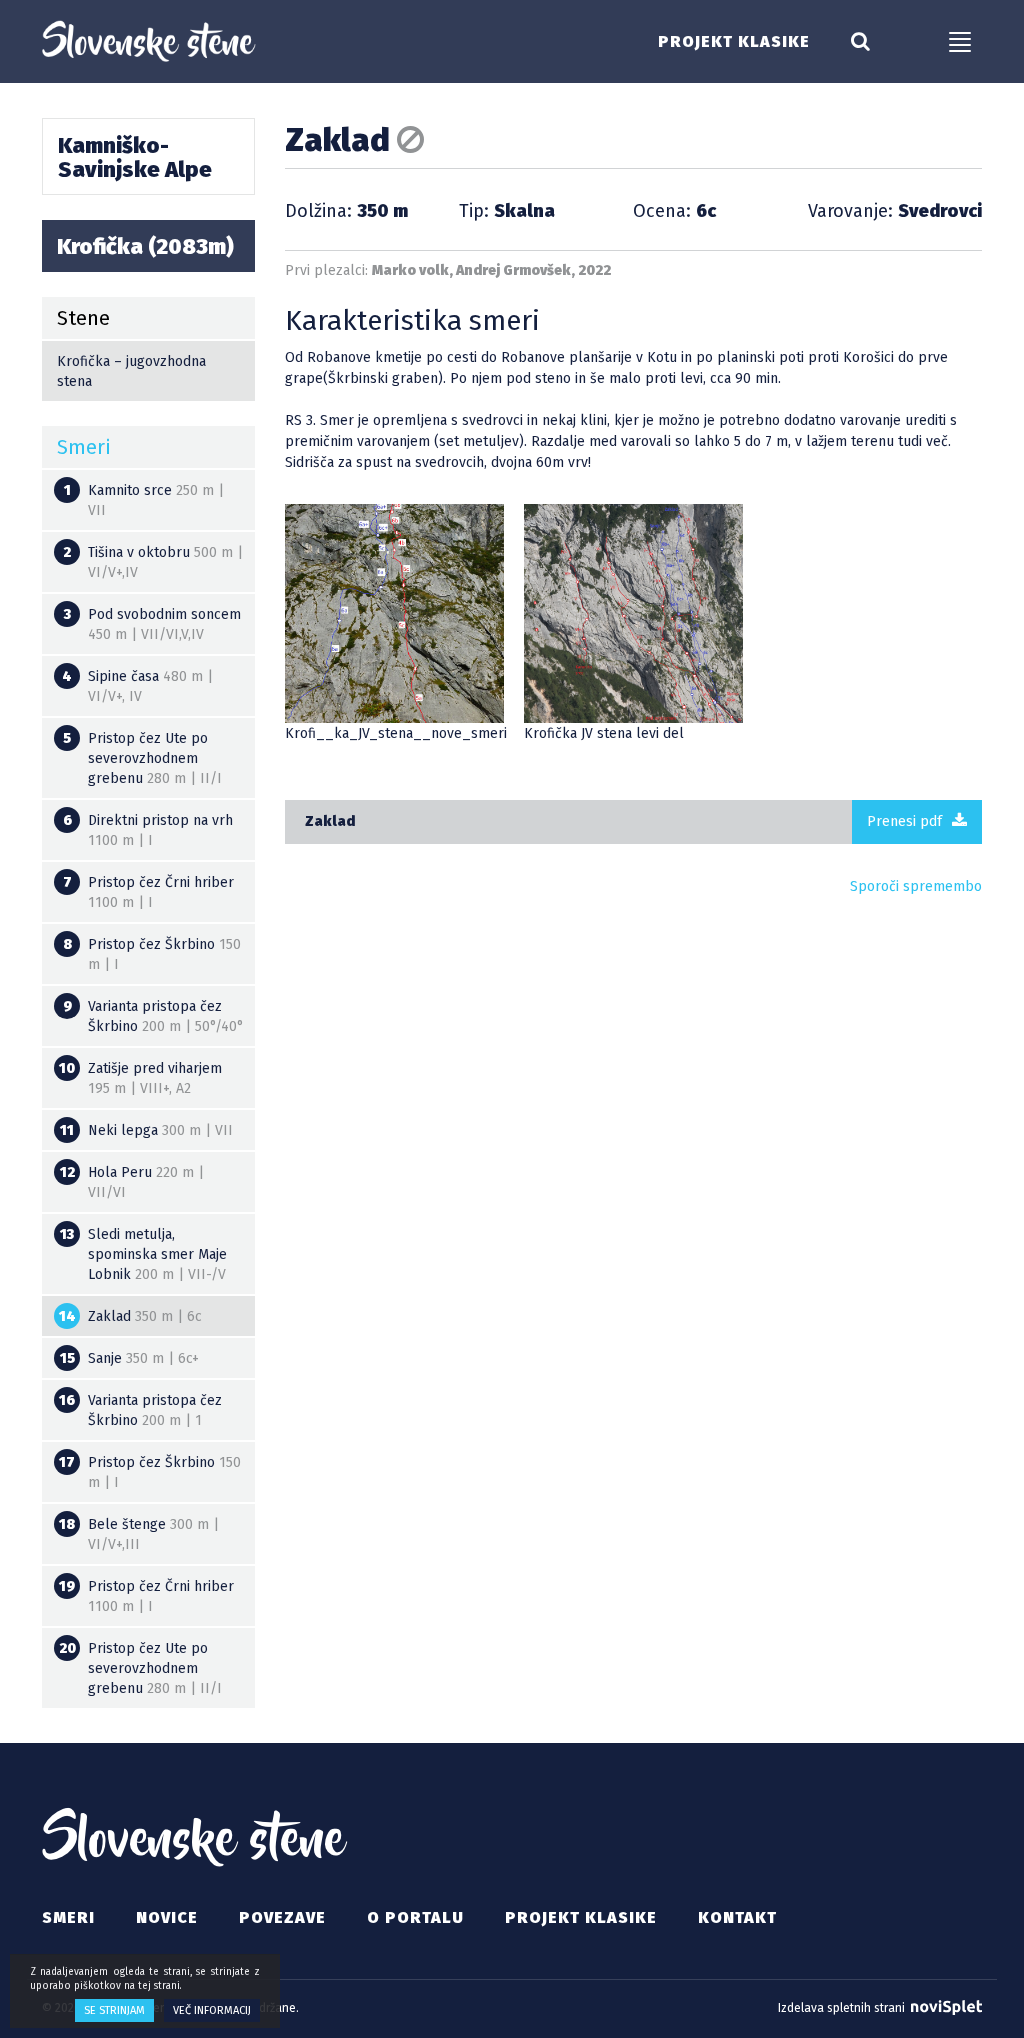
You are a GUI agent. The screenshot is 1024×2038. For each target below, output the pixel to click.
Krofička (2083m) (145, 246)
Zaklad (330, 821)
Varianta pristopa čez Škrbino (154, 1016)
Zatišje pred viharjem (140, 1078)
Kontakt (737, 1917)
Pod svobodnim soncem (153, 624)
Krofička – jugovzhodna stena (131, 371)
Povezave (282, 1917)
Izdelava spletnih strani (843, 2008)
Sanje (130, 1358)
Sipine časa (137, 686)
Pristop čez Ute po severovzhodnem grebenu (142, 758)
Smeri (68, 1917)
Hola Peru (132, 1182)
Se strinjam (114, 2010)
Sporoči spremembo (916, 886)
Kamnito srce (144, 500)
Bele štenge (139, 1534)
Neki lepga (146, 1130)
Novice (167, 1917)
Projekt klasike (734, 42)
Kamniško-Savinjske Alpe (135, 157)
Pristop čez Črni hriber (149, 892)
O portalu (415, 1917)
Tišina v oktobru (153, 562)
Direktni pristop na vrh (148, 830)
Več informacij (212, 2010)
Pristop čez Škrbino (152, 954)
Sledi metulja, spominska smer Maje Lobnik (143, 1254)
